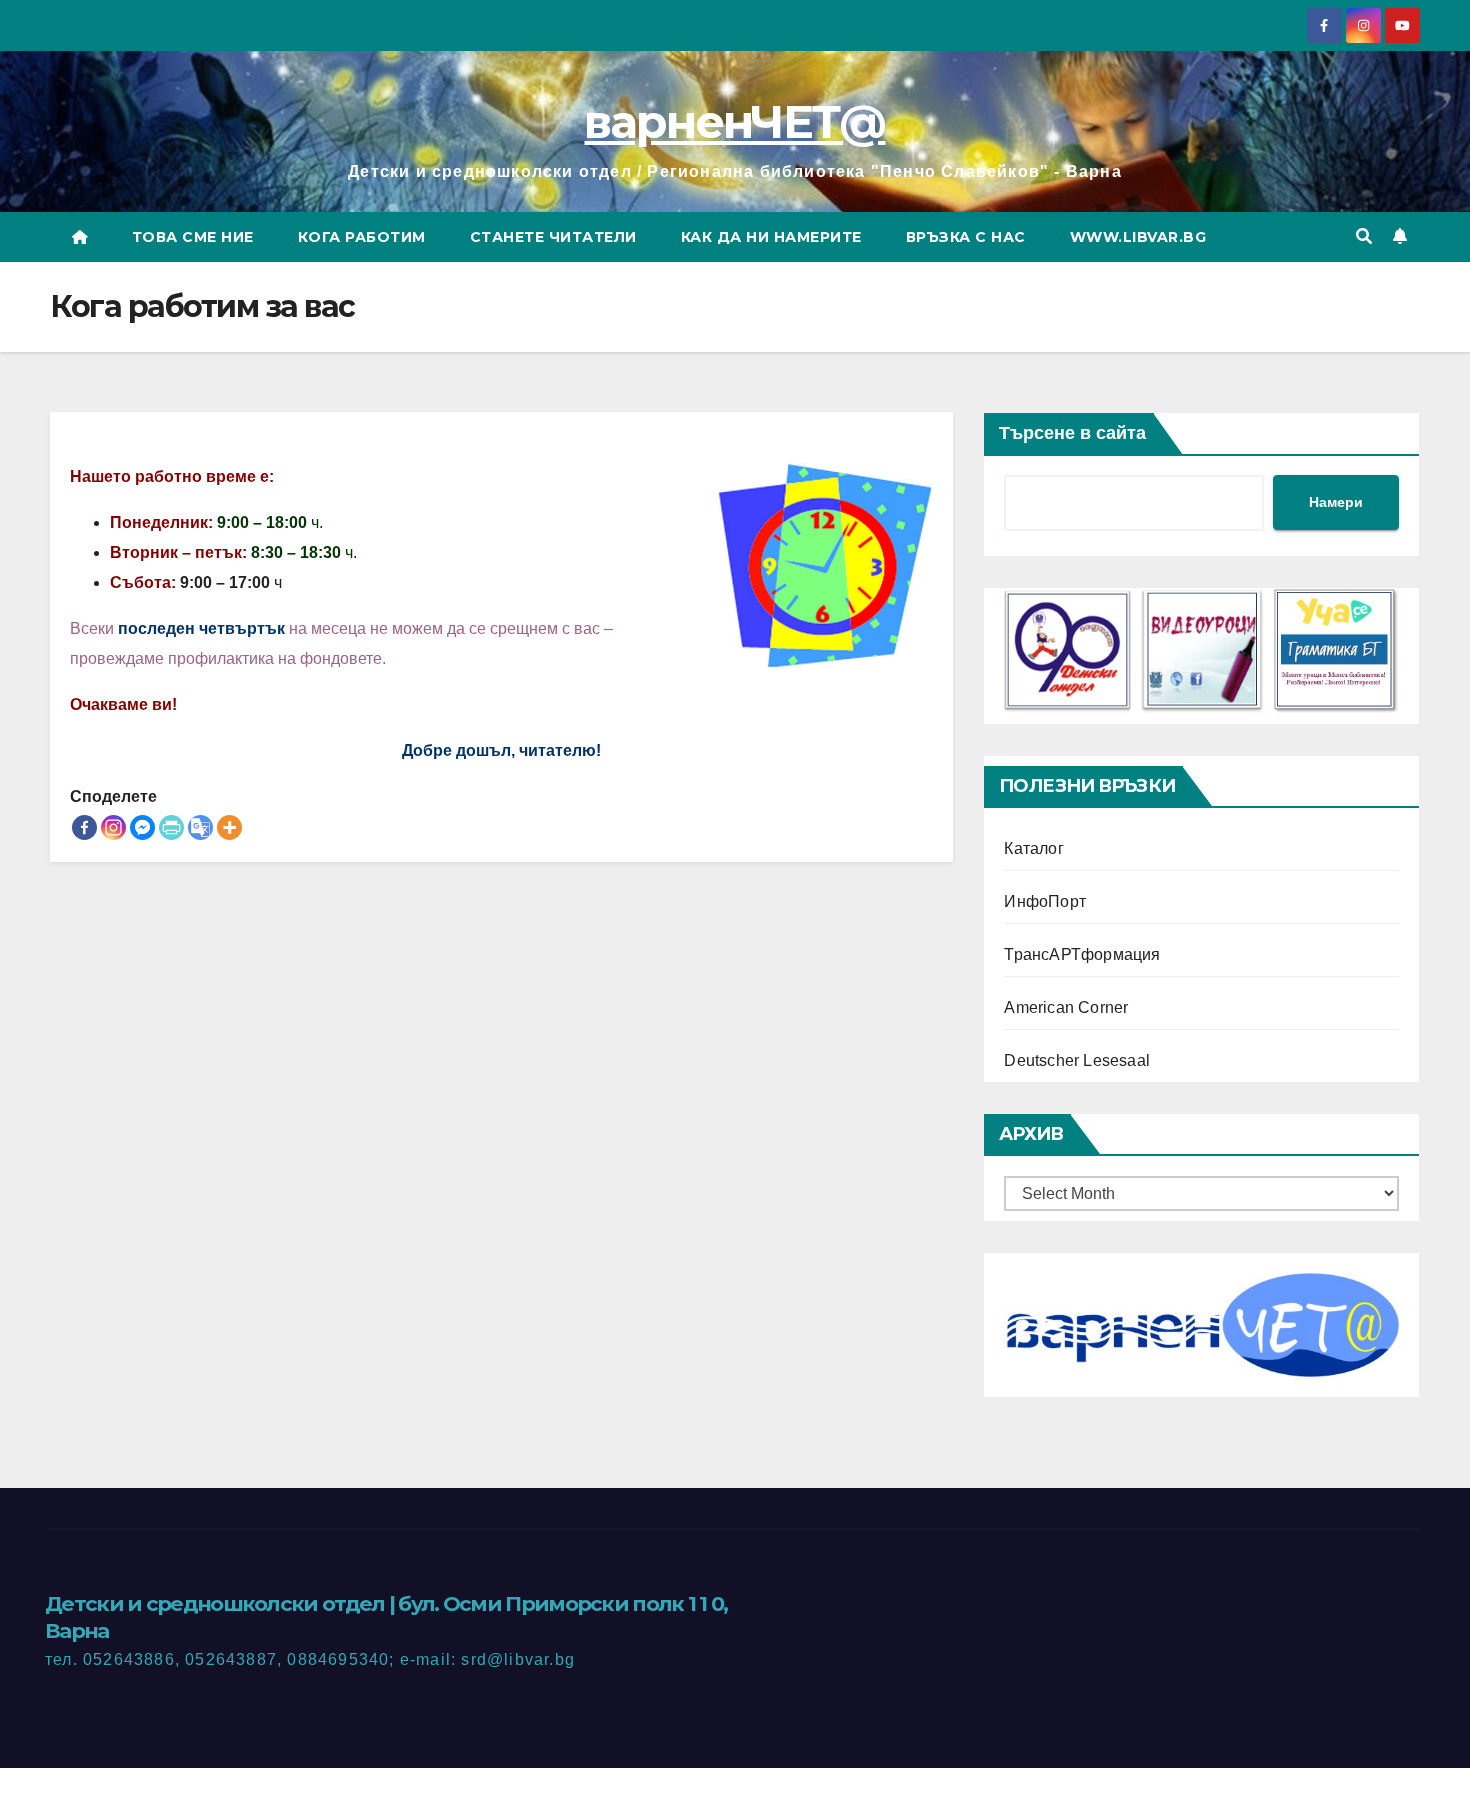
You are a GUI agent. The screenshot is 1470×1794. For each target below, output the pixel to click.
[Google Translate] (200, 827)
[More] (229, 827)
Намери (1336, 502)
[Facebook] (84, 827)
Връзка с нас (966, 237)
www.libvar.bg (1138, 237)
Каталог (1033, 848)
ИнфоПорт (1045, 901)
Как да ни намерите (771, 237)
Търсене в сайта (1072, 433)
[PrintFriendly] (171, 827)
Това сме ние (193, 237)
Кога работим (362, 237)
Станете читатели (553, 237)
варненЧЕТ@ (734, 121)
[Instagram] (113, 827)
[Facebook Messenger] (142, 827)
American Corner (1066, 1007)
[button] (1364, 236)
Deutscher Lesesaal (1077, 1060)
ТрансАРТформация (1082, 954)
